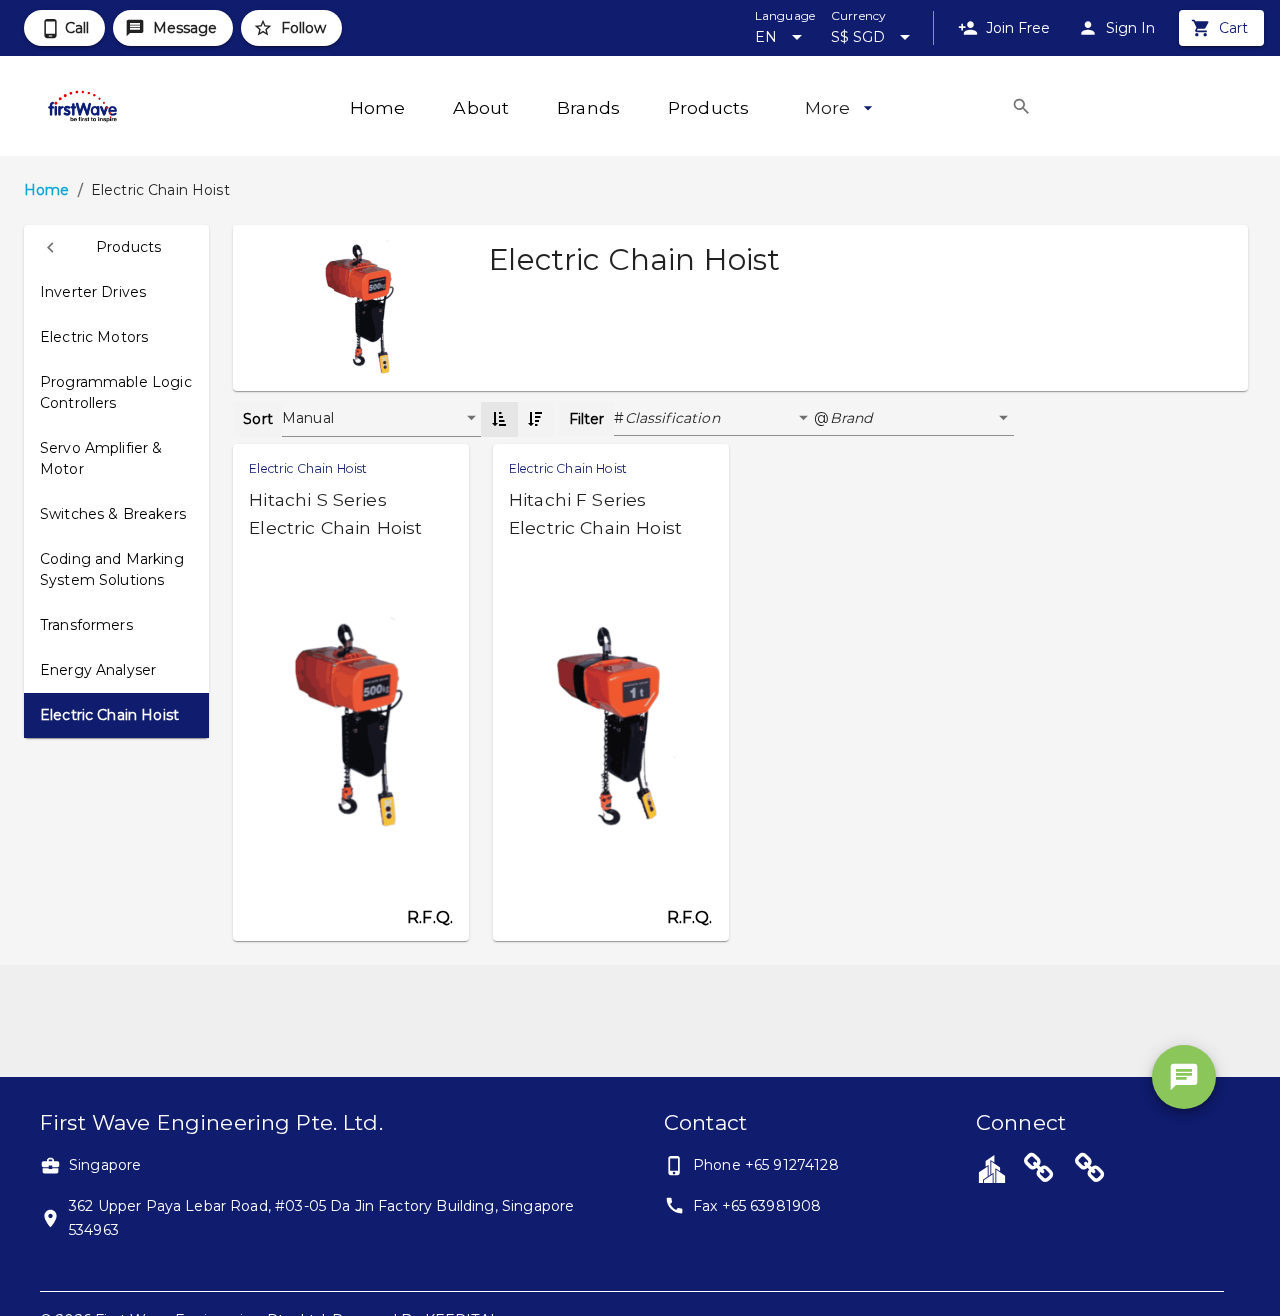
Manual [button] (308, 418)
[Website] (1039, 1171)
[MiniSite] (1090, 1171)
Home (47, 190)
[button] (116, 247)
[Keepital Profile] (992, 1168)
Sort (258, 419)
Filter (587, 419)
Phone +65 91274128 (766, 1165)
